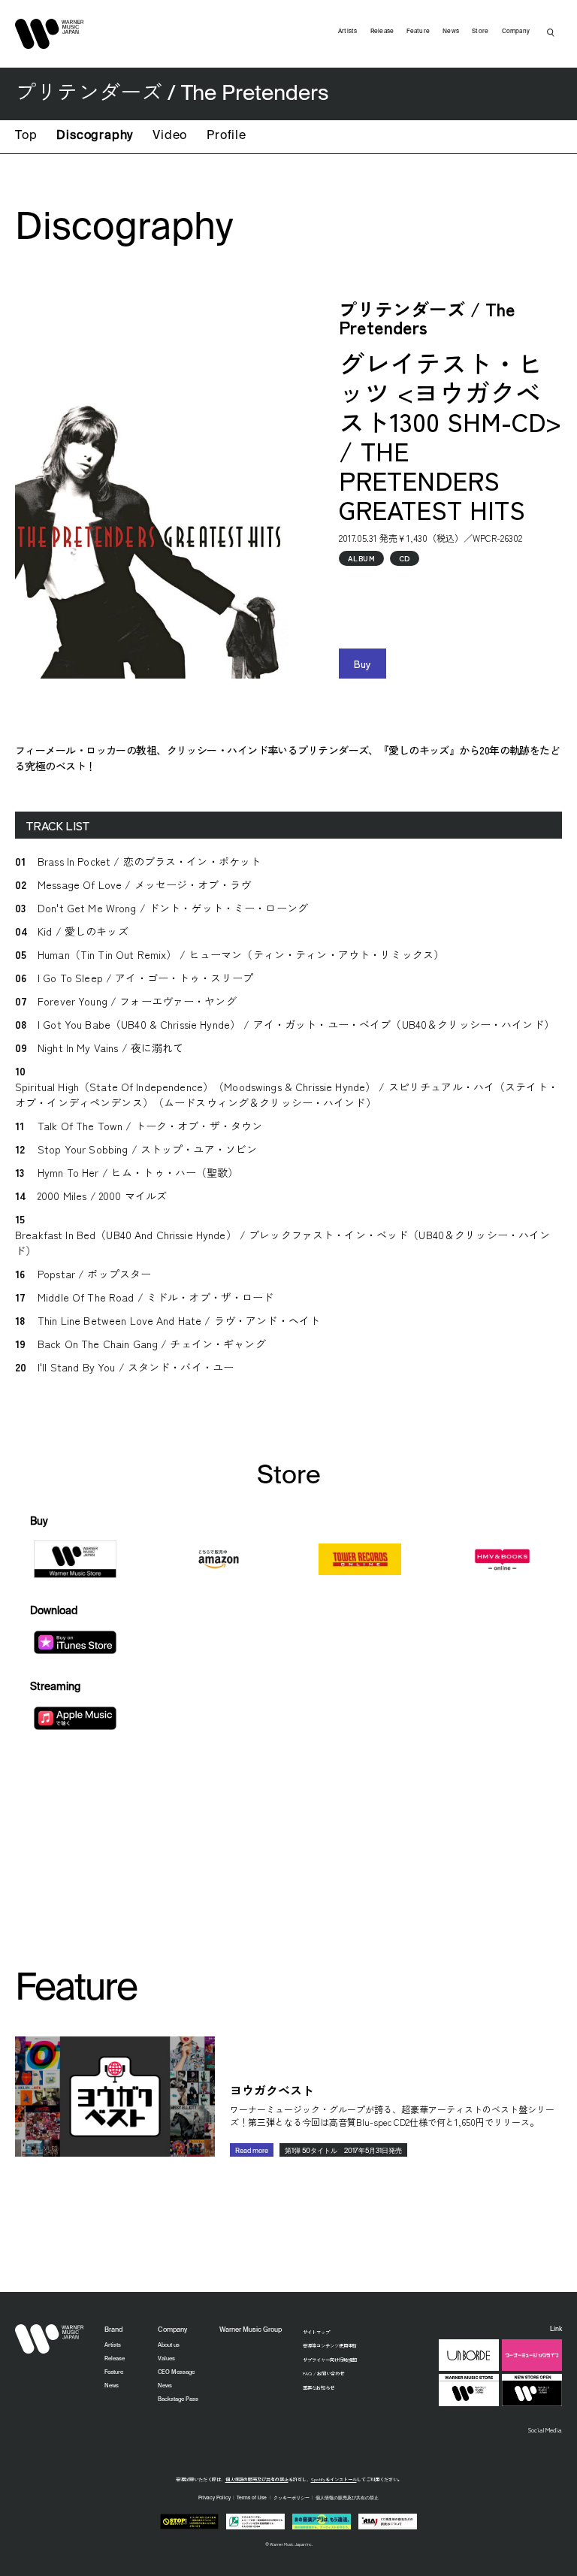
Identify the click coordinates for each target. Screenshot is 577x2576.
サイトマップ (316, 2332)
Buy (363, 664)
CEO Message (176, 2372)
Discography (95, 136)
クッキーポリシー (292, 2498)
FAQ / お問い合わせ (323, 2373)
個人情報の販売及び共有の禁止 (257, 2479)
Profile (227, 136)
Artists (348, 32)
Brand (113, 2330)
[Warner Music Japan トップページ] (50, 34)
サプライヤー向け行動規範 (330, 2360)
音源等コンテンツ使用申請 (330, 2346)
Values (166, 2359)
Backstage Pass (178, 2399)
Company (516, 32)
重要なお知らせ (319, 2388)
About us (169, 2345)
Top (26, 136)
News (451, 32)
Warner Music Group (251, 2330)
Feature (418, 32)
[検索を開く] (551, 32)
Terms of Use (252, 2498)
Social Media (545, 2429)
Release (382, 32)
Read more (252, 2151)
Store (480, 32)
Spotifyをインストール (334, 2479)
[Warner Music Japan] (50, 2339)
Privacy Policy (214, 2498)
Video (170, 136)
